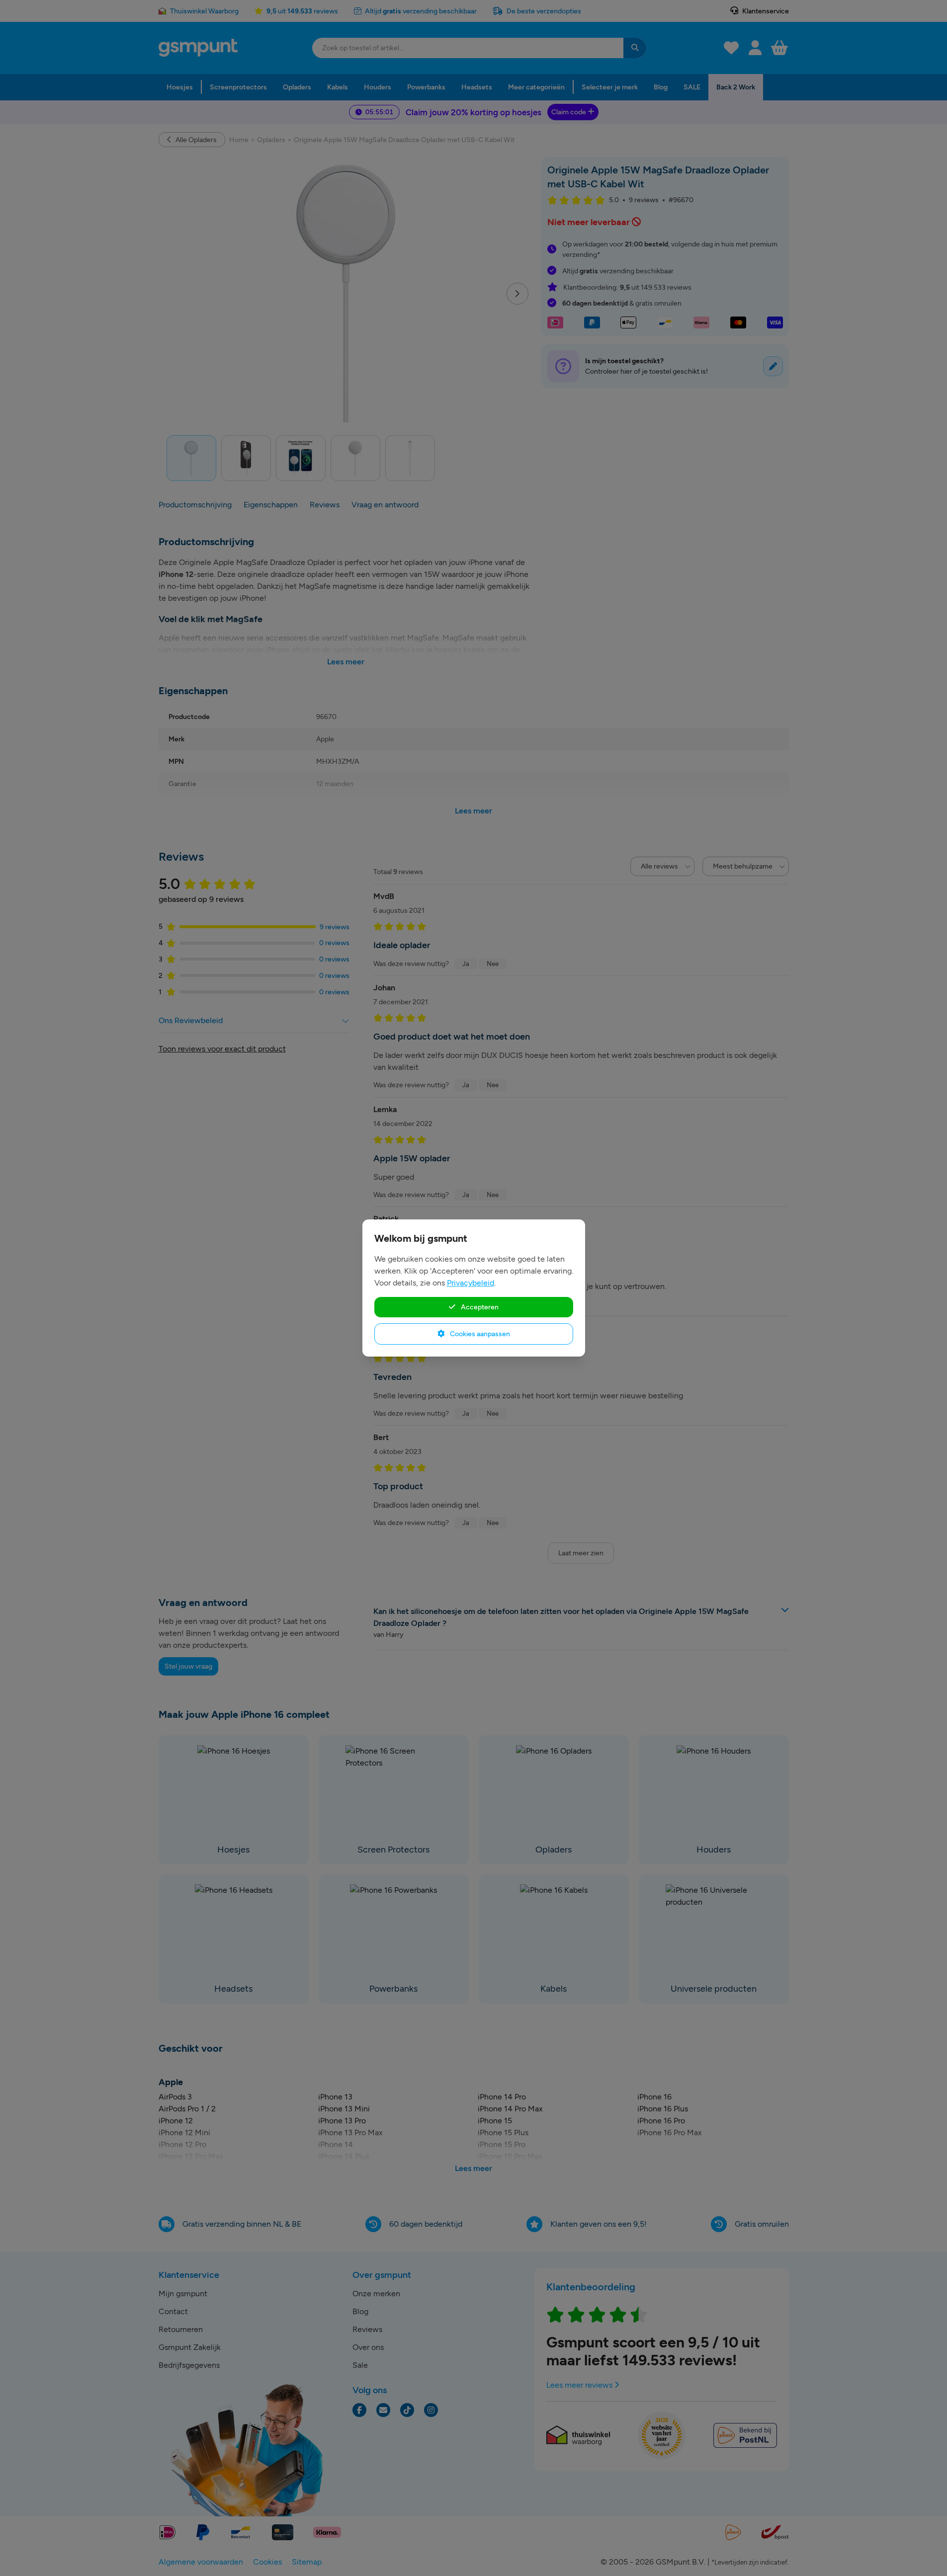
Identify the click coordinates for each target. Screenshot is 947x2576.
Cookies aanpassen (479, 1334)
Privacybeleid (471, 1283)
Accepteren (479, 1307)
